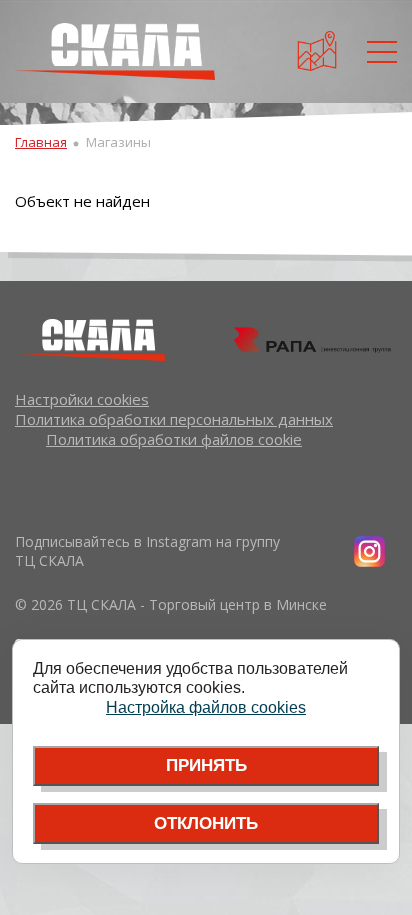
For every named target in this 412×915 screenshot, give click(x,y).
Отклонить (206, 823)
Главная (41, 142)
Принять (206, 765)
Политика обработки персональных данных (174, 419)
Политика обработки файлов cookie (174, 439)
